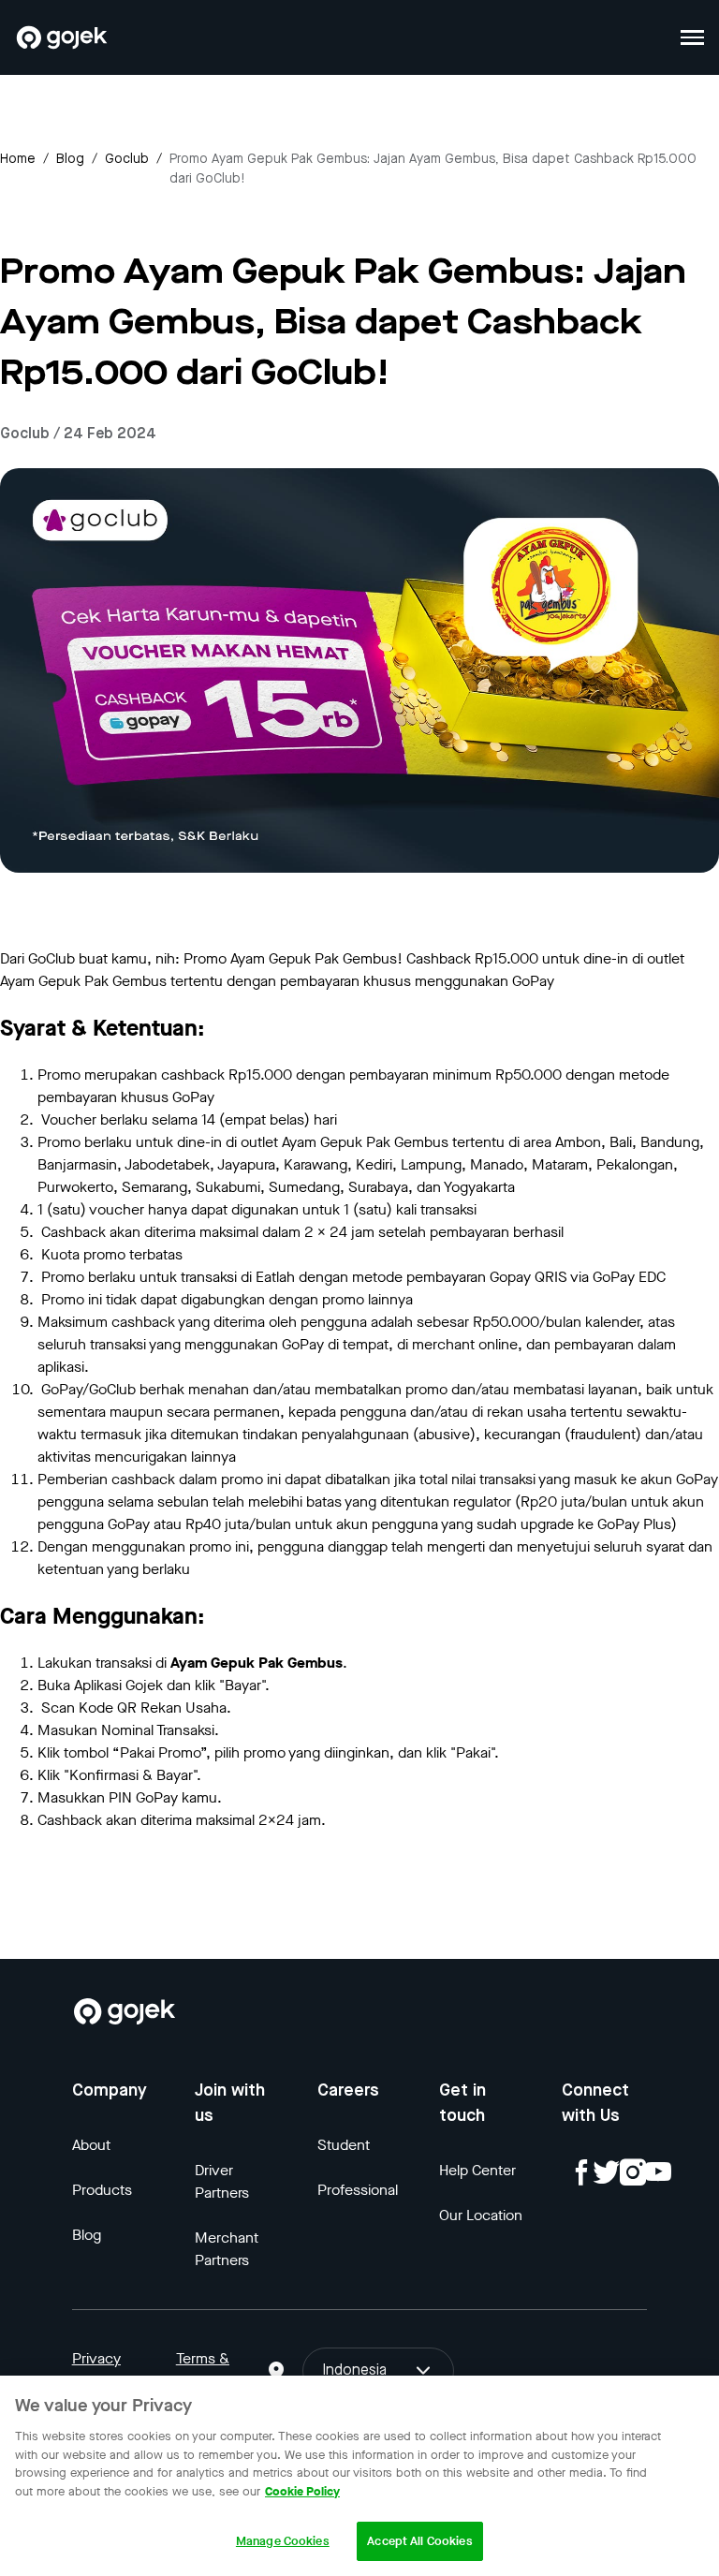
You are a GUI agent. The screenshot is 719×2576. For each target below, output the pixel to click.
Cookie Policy (302, 2491)
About (91, 2145)
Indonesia (354, 2371)
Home (18, 159)
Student (344, 2145)
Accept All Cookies (419, 2541)
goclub (127, 159)
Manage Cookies (283, 2541)
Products (102, 2190)
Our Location (481, 2215)
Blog (70, 159)
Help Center (477, 2170)
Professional (358, 2190)
